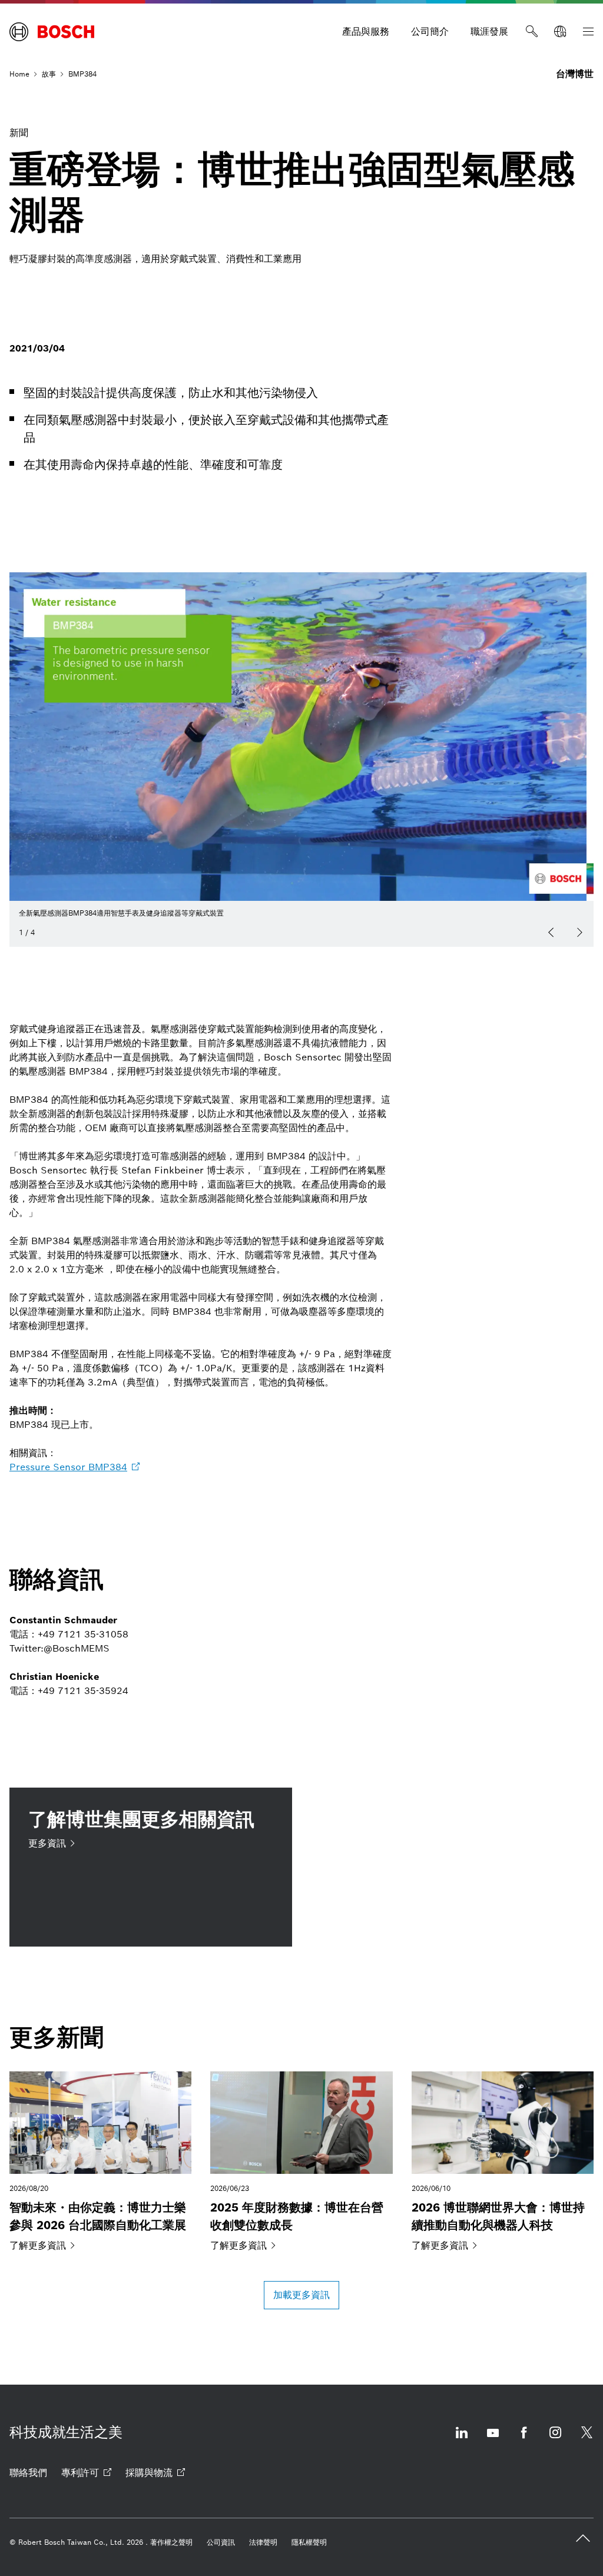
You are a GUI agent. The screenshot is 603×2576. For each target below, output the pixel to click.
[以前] (551, 933)
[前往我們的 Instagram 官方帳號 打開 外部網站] (555, 2440)
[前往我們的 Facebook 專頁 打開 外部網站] (524, 2440)
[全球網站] (560, 32)
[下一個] (579, 933)
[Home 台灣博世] (52, 32)
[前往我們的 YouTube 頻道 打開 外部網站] (493, 2440)
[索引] (588, 32)
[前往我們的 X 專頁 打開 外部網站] (587, 2440)
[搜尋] (532, 32)
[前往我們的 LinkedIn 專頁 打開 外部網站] (462, 2440)
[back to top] (583, 2538)
